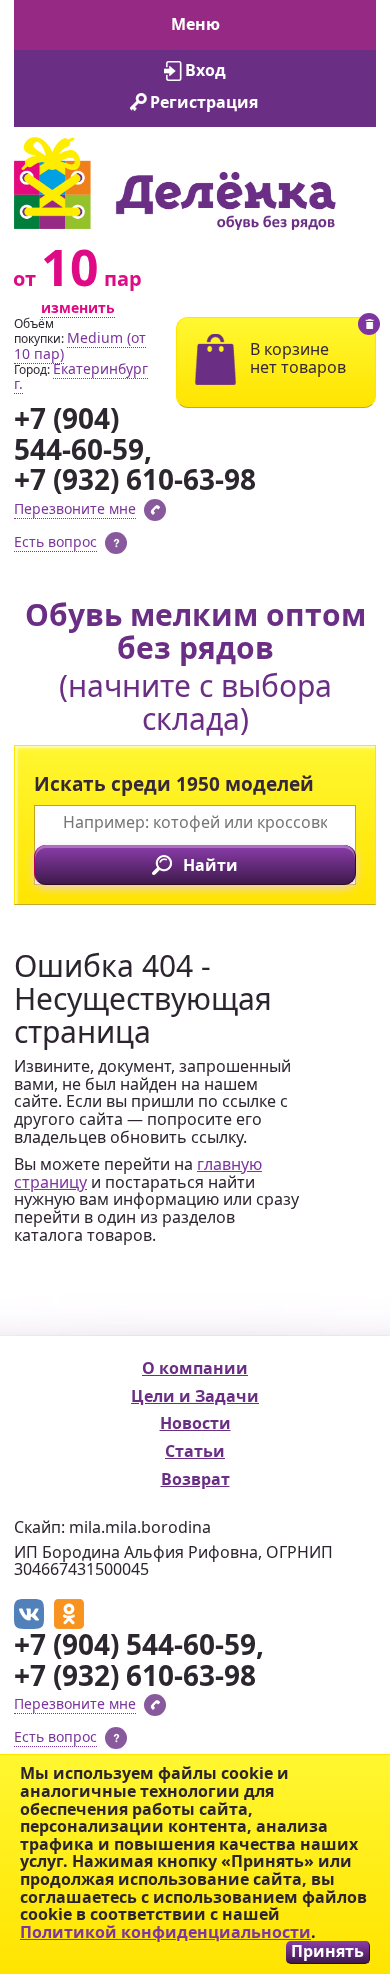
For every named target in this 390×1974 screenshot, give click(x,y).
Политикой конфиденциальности (165, 1932)
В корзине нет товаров (298, 358)
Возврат (195, 1479)
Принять (327, 1951)
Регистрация (204, 102)
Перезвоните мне (75, 508)
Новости (195, 1423)
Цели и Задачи (195, 1396)
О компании (195, 1368)
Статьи (195, 1451)
